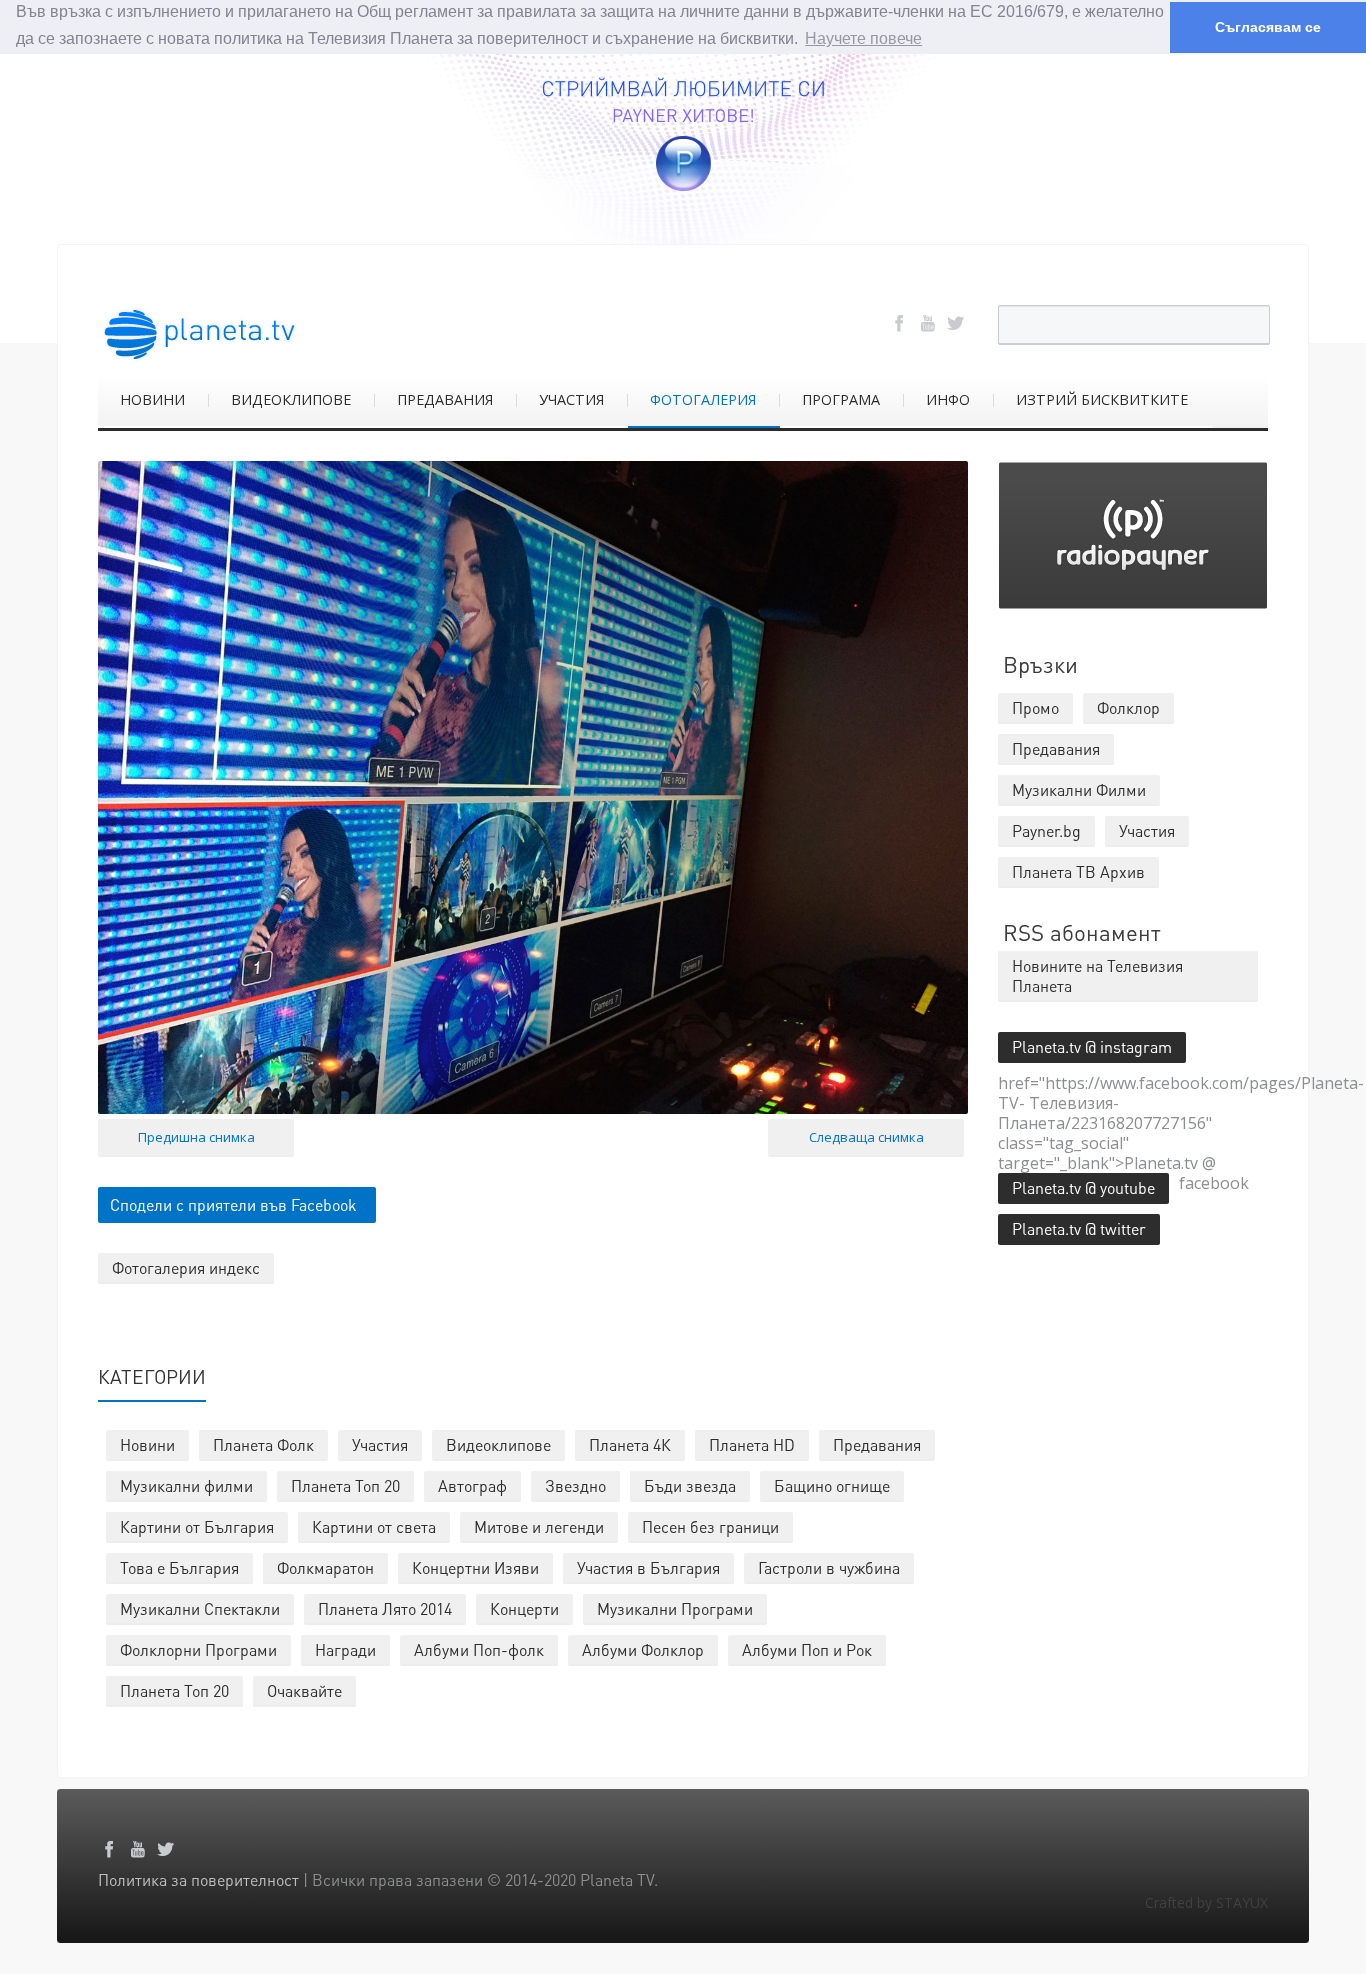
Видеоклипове (498, 1444)
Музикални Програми (675, 1608)
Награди (345, 1649)
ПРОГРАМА (841, 399)
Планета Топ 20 (345, 1485)
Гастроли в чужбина (829, 1567)
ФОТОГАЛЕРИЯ (703, 399)
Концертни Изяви (475, 1567)
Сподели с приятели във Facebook (233, 1204)
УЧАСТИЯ (571, 399)
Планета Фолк (263, 1444)
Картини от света (374, 1526)
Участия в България (648, 1567)
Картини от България (197, 1526)
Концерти (524, 1608)
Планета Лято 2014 (385, 1608)
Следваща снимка (866, 1137)
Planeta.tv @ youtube (1083, 1187)
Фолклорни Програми (198, 1649)
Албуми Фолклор (643, 1649)
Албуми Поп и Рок (807, 1649)
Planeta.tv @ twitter (1079, 1228)
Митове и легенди (539, 1526)
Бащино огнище (832, 1485)
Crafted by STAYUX (1206, 1902)
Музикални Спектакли (200, 1608)
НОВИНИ (152, 399)
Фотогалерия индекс (186, 1267)
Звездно (575, 1485)
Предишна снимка (196, 1137)
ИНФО (948, 399)
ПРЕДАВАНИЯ (445, 399)
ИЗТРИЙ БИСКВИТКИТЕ (1102, 399)
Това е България (179, 1567)
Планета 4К (630, 1444)
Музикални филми (186, 1485)
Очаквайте (304, 1690)
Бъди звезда (690, 1485)
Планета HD (752, 1444)
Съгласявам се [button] (1268, 27)
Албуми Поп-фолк (479, 1649)
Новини (147, 1444)
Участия (380, 1444)
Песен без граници (710, 1526)
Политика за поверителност (198, 1879)
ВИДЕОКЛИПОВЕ (291, 399)
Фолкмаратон (325, 1567)
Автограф (472, 1485)
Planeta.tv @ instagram (1092, 1046)
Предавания (877, 1444)
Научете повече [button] (863, 38)
